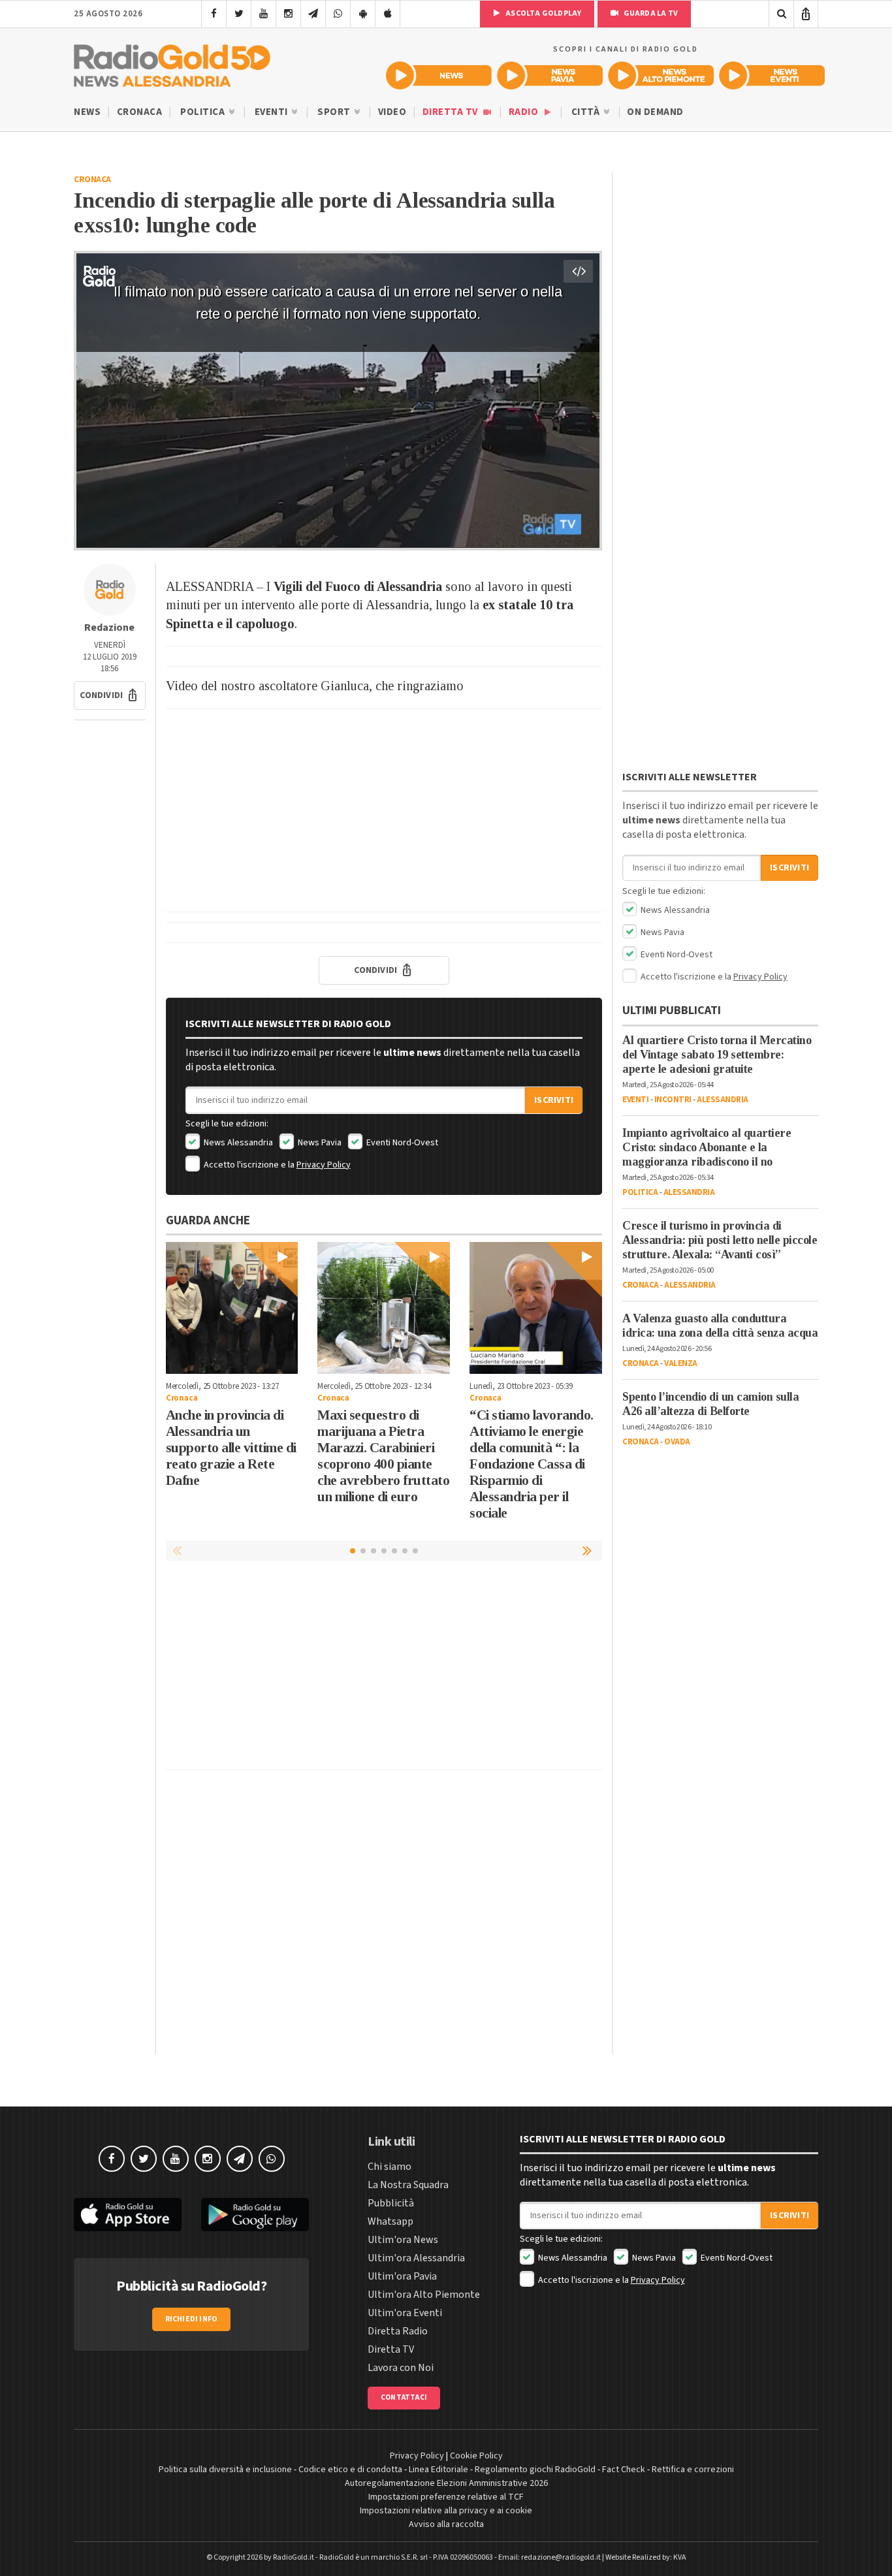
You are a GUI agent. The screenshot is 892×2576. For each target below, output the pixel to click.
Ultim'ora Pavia (402, 2276)
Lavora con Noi (401, 2368)
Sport (335, 112)
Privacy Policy (324, 1165)
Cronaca (140, 112)
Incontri (673, 1100)
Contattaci (404, 2397)
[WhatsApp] (338, 14)
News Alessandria (237, 1143)
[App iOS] (388, 14)
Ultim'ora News (403, 2240)
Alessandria (723, 1100)
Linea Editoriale (438, 2470)
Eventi (273, 112)
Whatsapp (390, 2221)
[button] (110, 695)
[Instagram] (288, 14)
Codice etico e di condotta (350, 2470)
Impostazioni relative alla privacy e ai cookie (446, 2511)
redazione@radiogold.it (561, 2557)
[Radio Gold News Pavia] (550, 75)
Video (392, 112)
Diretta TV (452, 112)
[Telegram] (313, 14)
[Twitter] (239, 14)
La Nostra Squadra (408, 2185)
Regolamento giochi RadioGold (535, 2470)
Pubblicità (391, 2203)
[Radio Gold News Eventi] (772, 75)
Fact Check (624, 2470)
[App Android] (363, 14)
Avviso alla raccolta (446, 2524)
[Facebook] (214, 14)
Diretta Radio (398, 2331)
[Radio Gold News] (439, 75)
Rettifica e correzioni (693, 2470)
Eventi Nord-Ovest (401, 1143)
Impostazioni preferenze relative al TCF (446, 2497)
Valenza (681, 1363)
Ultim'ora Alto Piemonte (424, 2295)
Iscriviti (554, 1100)
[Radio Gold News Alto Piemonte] (661, 75)
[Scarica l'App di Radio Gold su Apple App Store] (128, 2215)
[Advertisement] (384, 810)
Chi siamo (390, 2167)
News (87, 112)
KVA (680, 2557)
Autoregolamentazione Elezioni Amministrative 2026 (446, 2483)
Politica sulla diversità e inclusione (225, 2470)
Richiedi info (192, 2319)
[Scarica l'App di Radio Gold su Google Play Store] (255, 2215)
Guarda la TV (650, 13)
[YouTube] (263, 14)
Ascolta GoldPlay (543, 13)
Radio (525, 112)
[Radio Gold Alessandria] (172, 63)
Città (587, 112)
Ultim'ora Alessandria (416, 2258)
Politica (204, 112)
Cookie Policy (476, 2456)
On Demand (655, 112)
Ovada (677, 1442)
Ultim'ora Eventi (405, 2313)
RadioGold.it (294, 2557)
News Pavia (319, 1143)
